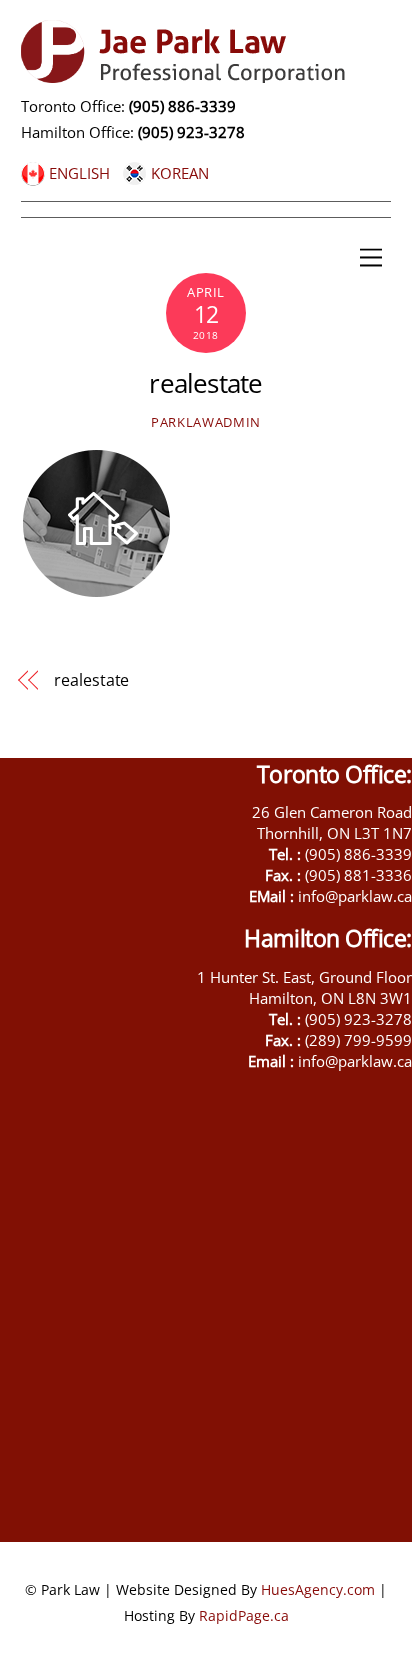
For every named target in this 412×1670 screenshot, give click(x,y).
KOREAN (178, 173)
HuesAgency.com (318, 1589)
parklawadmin (206, 422)
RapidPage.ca (244, 1615)
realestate (205, 383)
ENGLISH (77, 173)
